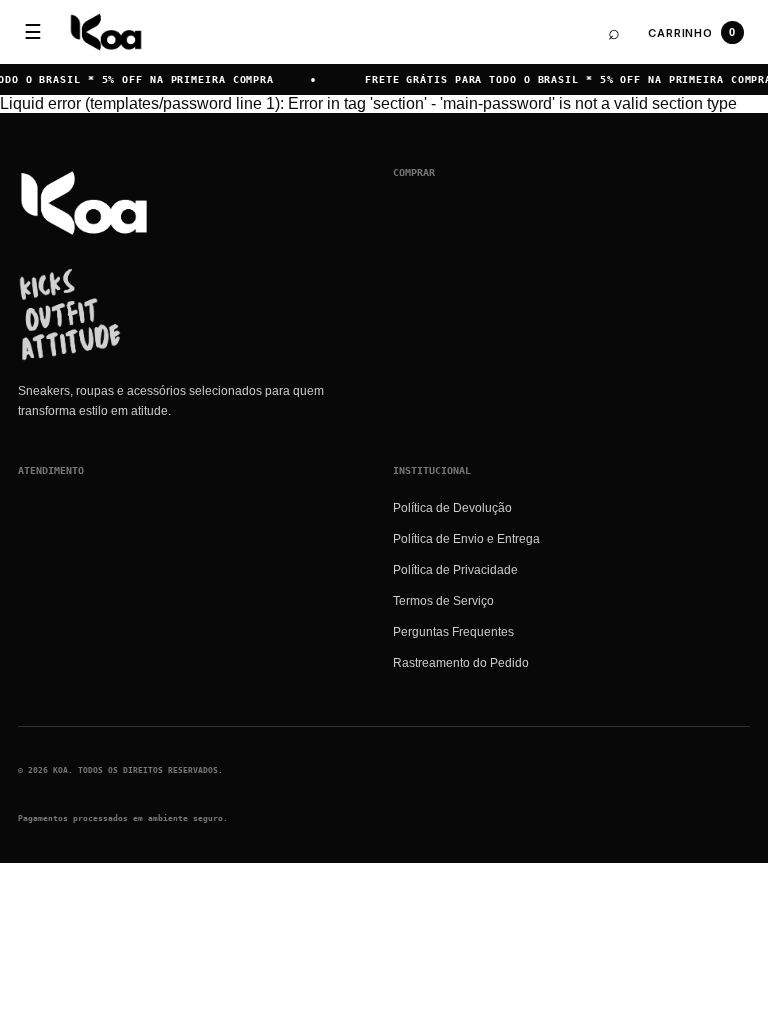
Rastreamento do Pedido (461, 663)
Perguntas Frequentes (453, 632)
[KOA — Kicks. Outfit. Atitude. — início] (106, 32)
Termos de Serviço (443, 601)
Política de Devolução (452, 508)
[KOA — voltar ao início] (84, 203)
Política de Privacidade (455, 570)
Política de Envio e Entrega (466, 539)
